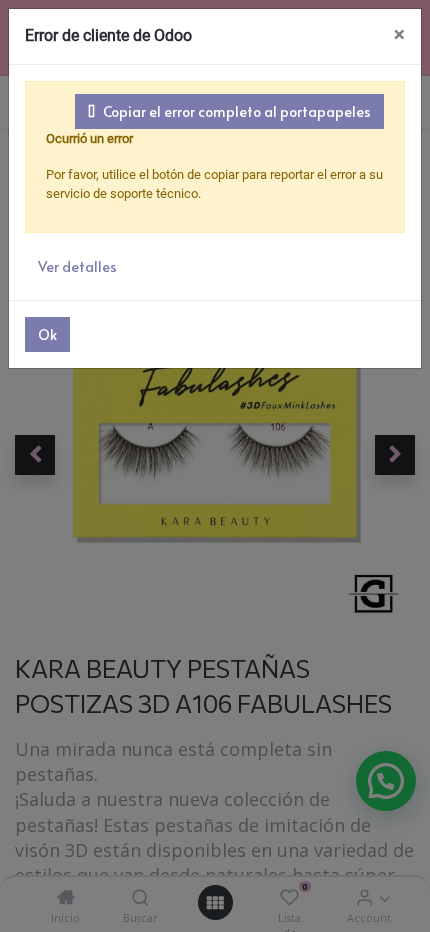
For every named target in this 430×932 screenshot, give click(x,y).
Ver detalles (77, 266)
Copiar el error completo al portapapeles (237, 111)
